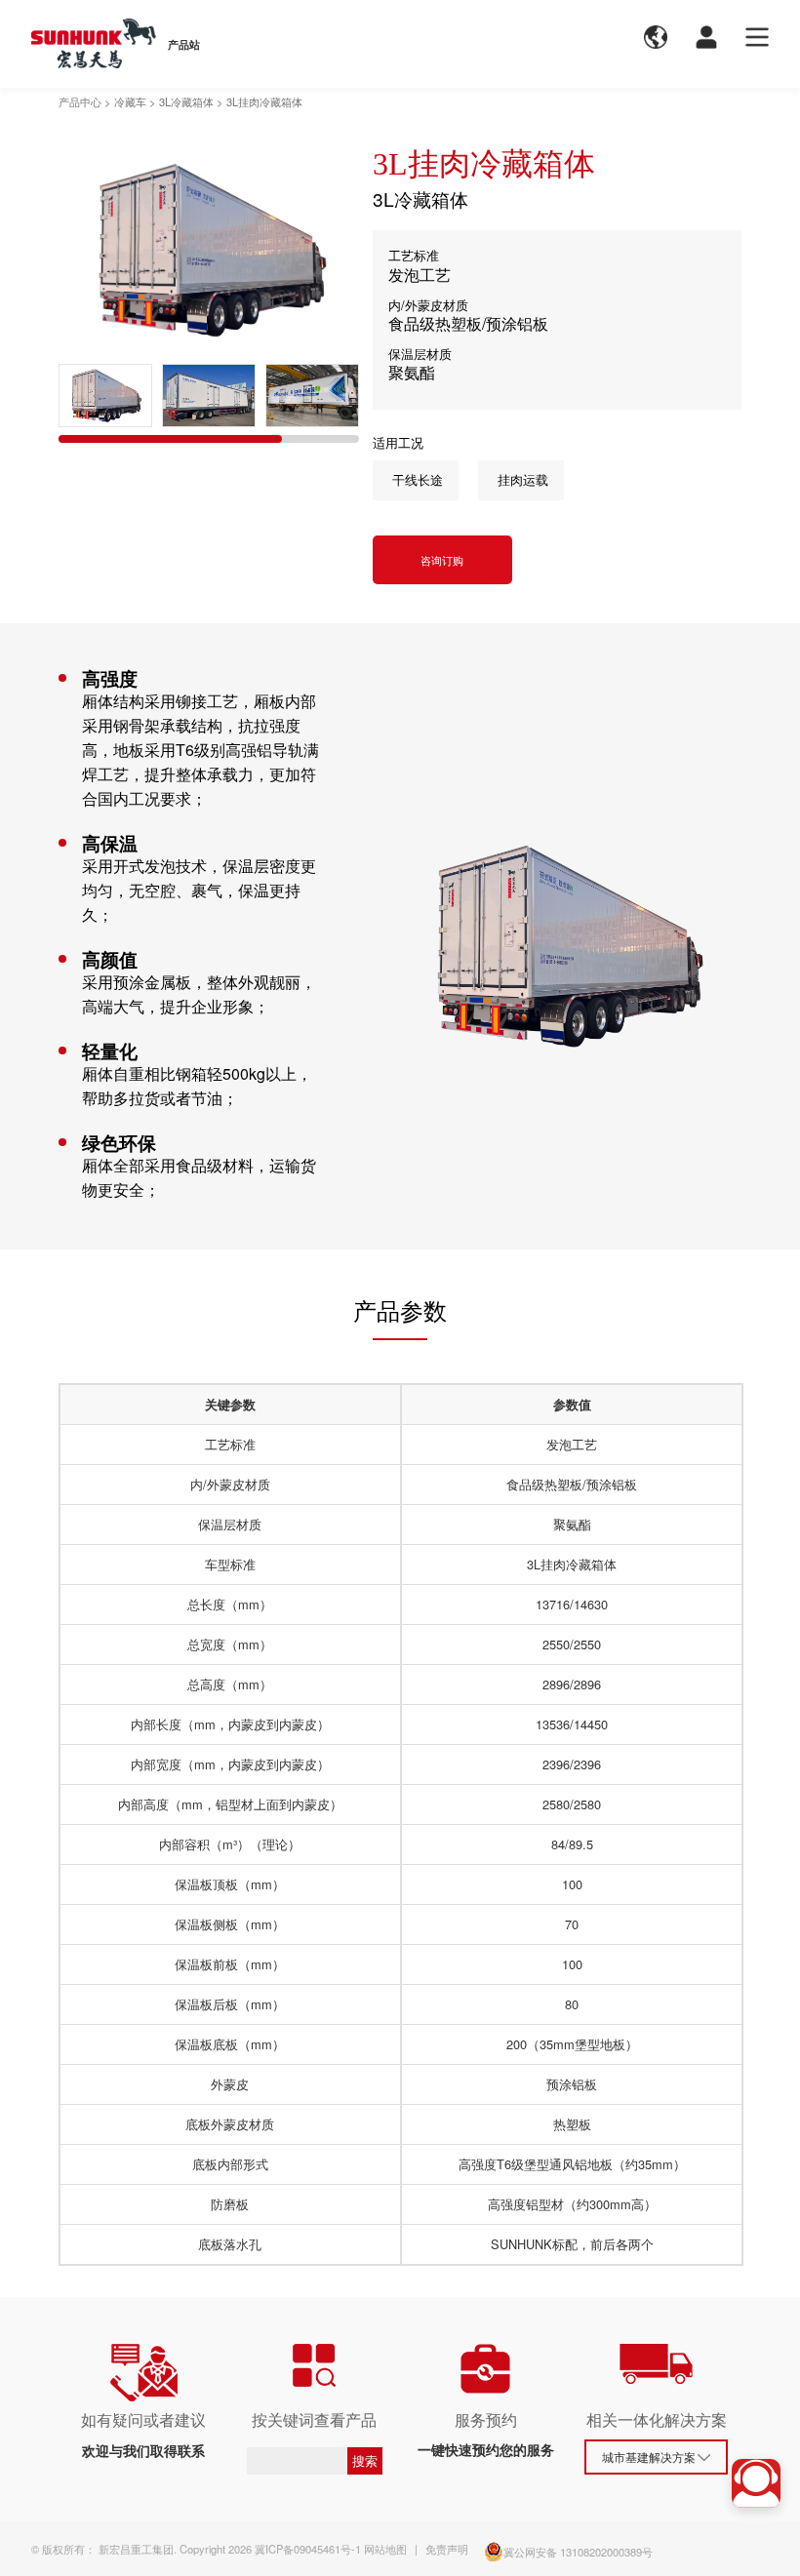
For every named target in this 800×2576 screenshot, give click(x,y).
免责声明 (447, 2549)
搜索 (365, 2460)
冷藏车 (130, 101)
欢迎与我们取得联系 (143, 2450)
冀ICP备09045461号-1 (308, 2549)
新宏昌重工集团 (136, 2549)
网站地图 (385, 2549)
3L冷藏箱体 (186, 101)
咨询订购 (442, 560)
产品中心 (80, 101)
